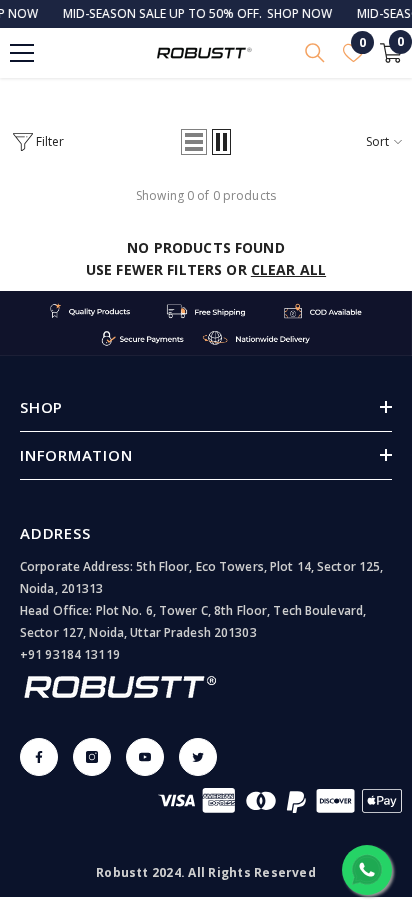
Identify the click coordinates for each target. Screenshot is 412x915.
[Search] (315, 53)
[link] (206, 323)
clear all (288, 269)
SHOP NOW (289, 13)
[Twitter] (198, 757)
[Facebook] (39, 757)
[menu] (22, 53)
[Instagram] (92, 757)
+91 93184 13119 (70, 654)
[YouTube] (145, 757)
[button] (194, 142)
